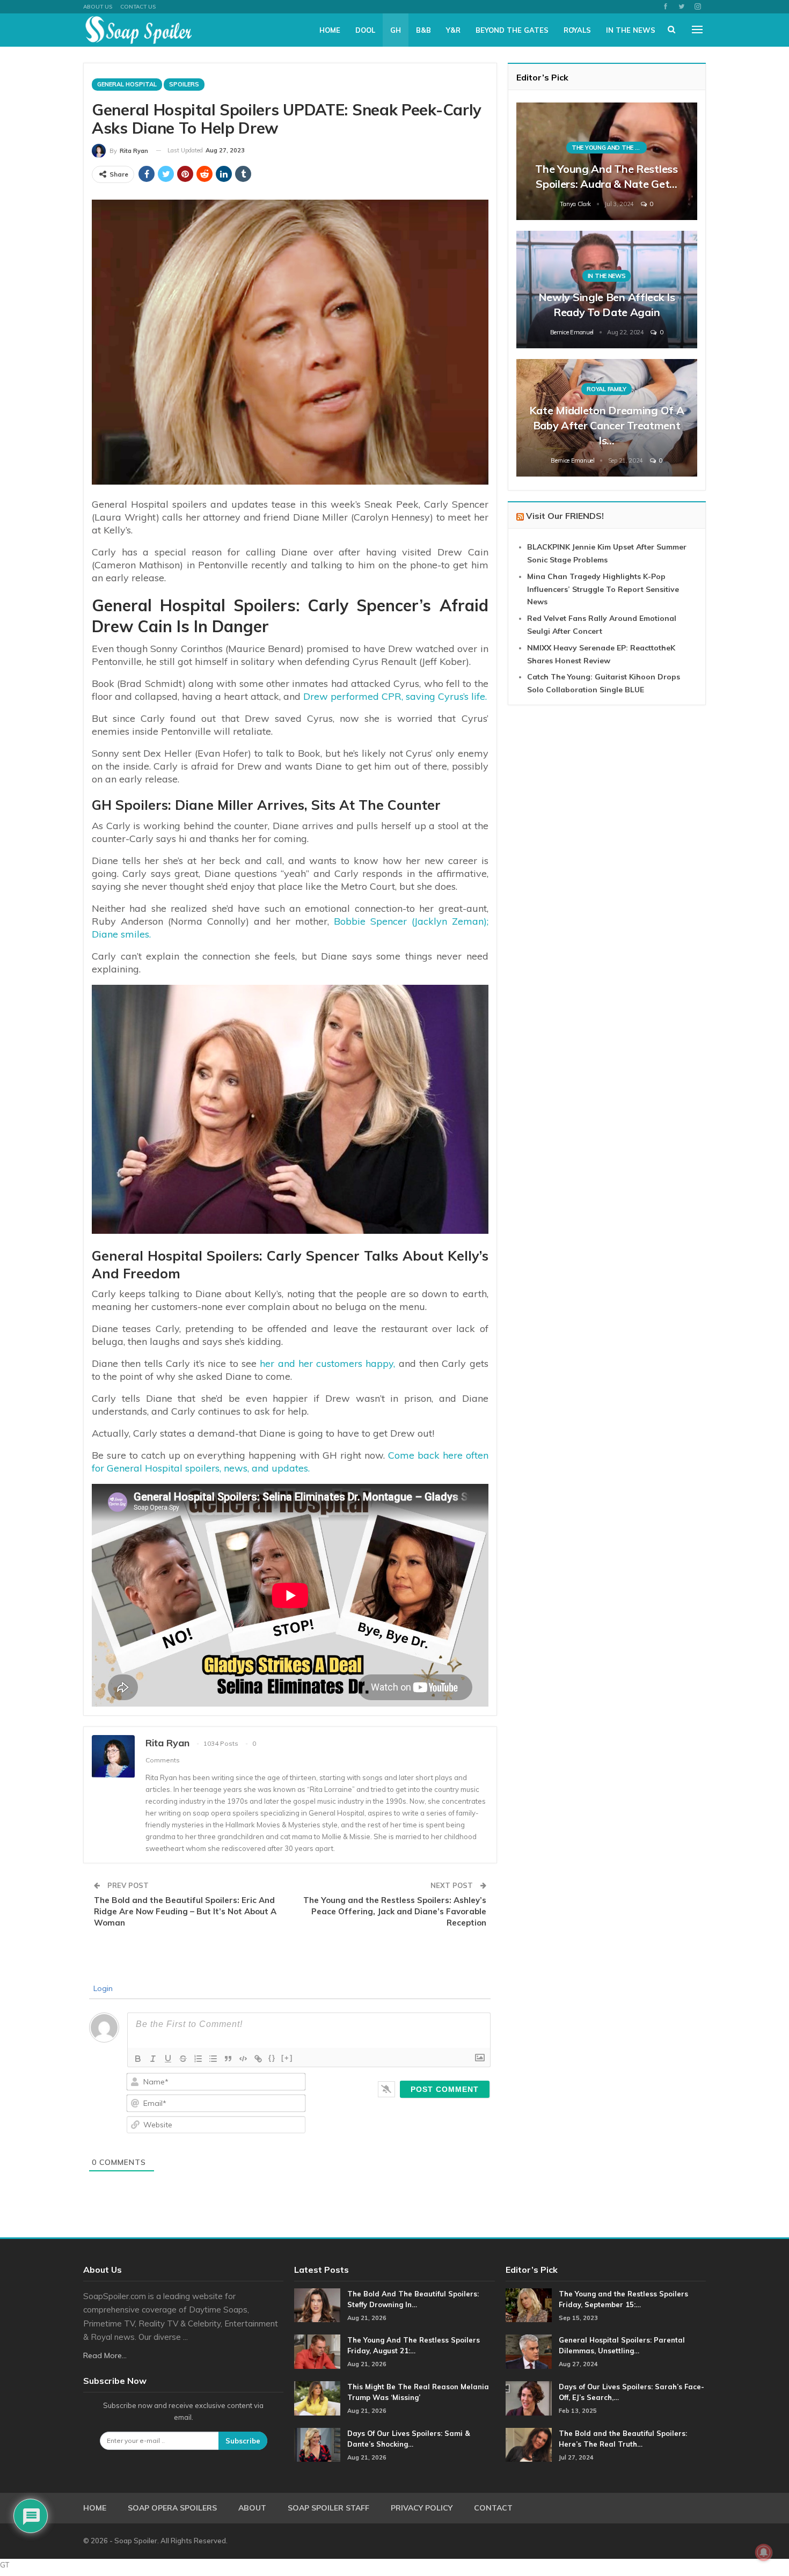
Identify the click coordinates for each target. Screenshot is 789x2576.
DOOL (365, 30)
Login (102, 1988)
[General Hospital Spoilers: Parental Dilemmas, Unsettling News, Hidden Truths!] (529, 2352)
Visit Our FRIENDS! (565, 516)
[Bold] (138, 2059)
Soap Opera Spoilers (172, 2508)
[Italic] (153, 2059)
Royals (577, 30)
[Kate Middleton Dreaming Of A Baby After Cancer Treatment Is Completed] (607, 418)
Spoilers (184, 84)
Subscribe (243, 2441)
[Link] (258, 2059)
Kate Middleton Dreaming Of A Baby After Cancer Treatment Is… (607, 425)
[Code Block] (243, 2059)
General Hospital (127, 84)
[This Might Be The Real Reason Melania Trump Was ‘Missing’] (317, 2398)
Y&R (453, 30)
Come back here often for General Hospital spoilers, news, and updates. (290, 1462)
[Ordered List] (198, 2059)
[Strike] (183, 2059)
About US (98, 7)
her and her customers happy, (327, 1363)
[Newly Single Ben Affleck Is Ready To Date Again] (607, 290)
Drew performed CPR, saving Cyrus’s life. (395, 696)
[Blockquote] (228, 2059)
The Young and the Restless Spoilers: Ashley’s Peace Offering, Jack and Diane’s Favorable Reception (395, 1911)
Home (330, 30)
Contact (493, 2508)
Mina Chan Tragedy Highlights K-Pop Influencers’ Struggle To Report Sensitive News (603, 589)
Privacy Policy (422, 2508)
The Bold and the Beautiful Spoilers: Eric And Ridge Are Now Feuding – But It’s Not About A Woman (185, 1911)
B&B (423, 30)
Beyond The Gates (512, 30)
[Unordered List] (213, 2059)
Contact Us (138, 7)
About (252, 2508)
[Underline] (168, 2059)
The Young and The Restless (609, 148)
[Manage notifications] (764, 2552)
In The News (631, 30)
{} (272, 2058)
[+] (287, 2058)
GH (396, 30)
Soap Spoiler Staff (328, 2508)
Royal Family (606, 389)
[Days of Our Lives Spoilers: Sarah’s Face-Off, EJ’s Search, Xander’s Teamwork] (529, 2398)
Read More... (105, 2355)
